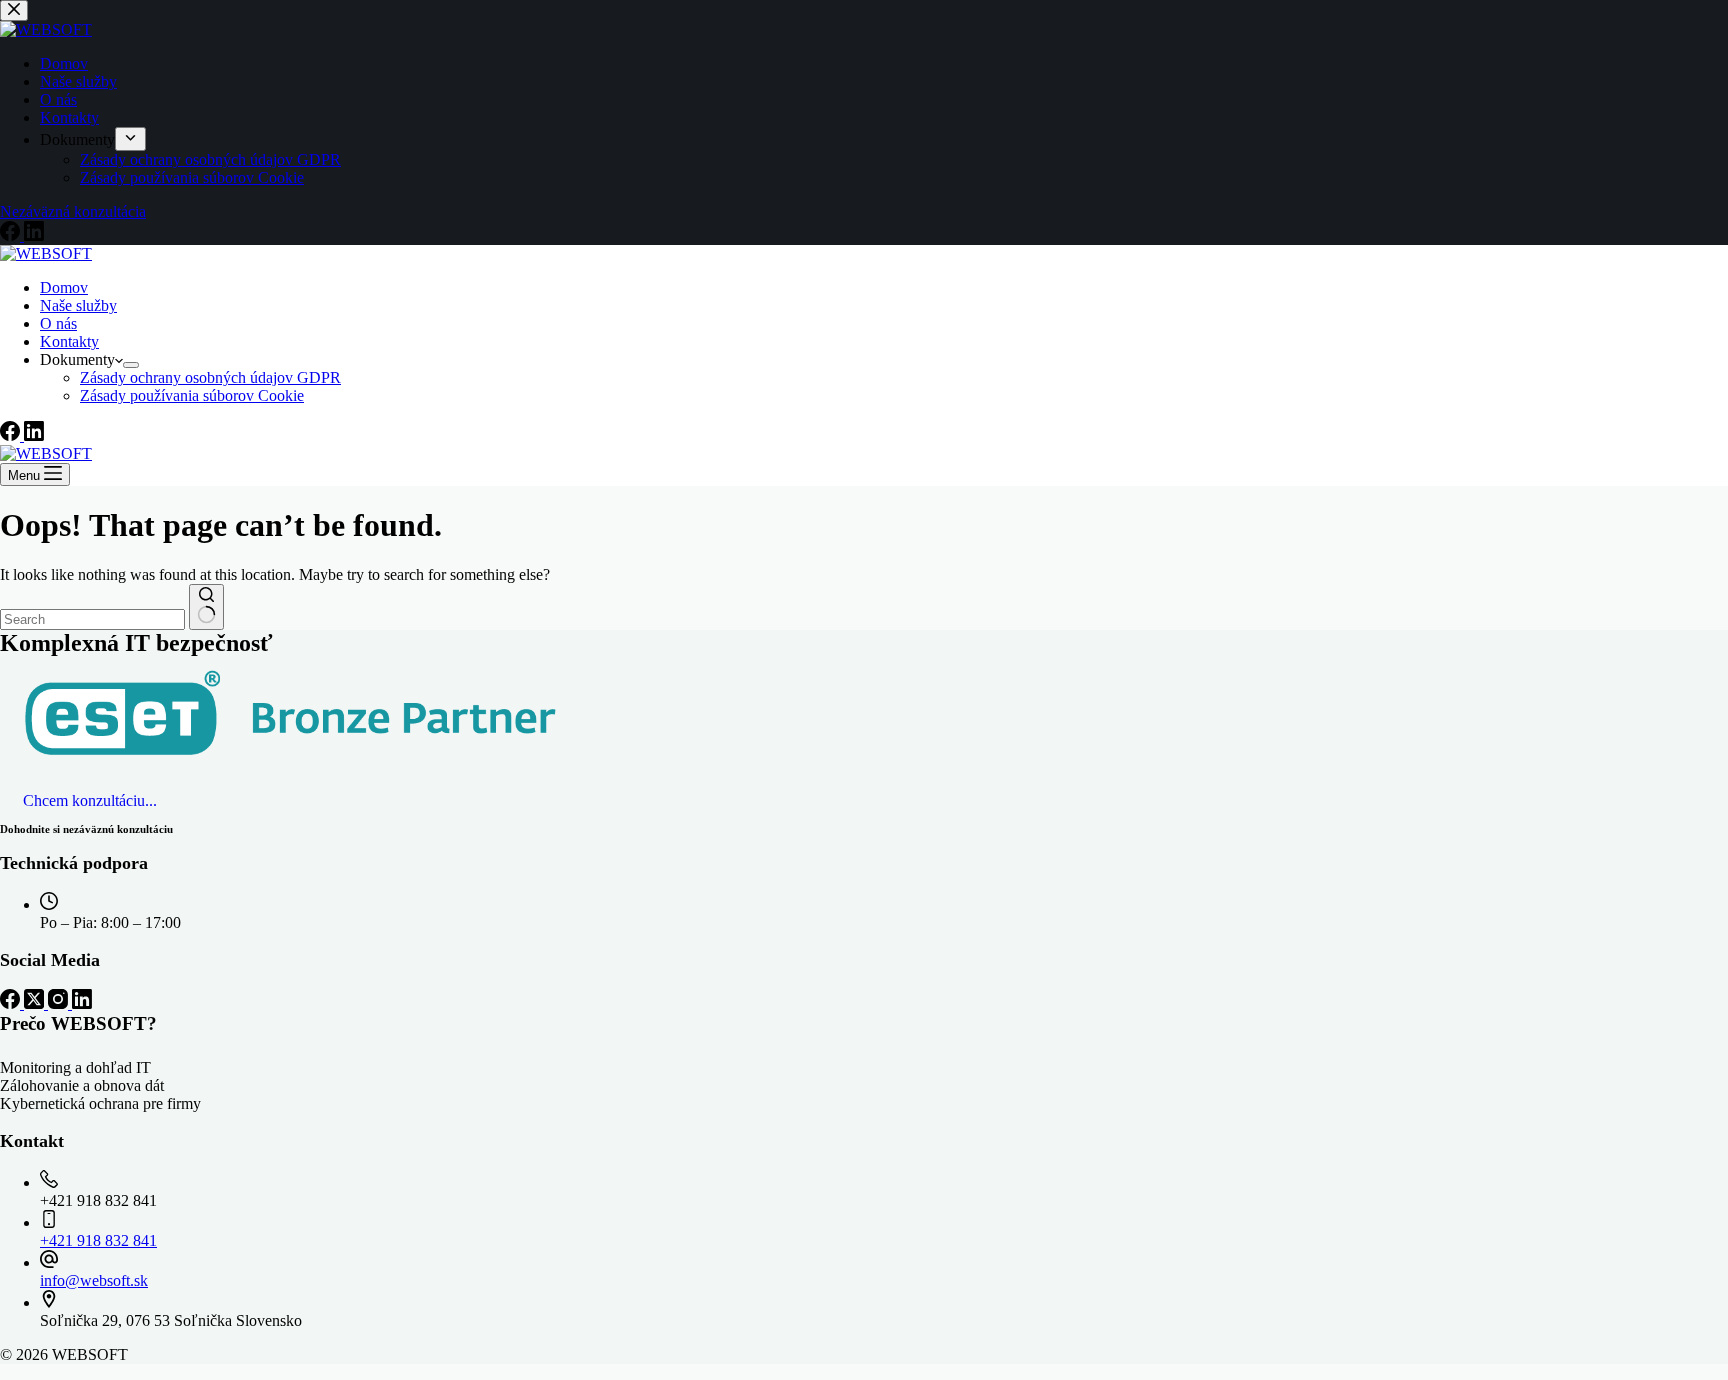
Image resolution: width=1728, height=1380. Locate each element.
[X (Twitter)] (36, 1003)
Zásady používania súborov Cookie (192, 395)
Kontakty (69, 341)
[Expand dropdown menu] (131, 365)
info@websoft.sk (94, 1280)
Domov (64, 287)
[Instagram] (60, 1003)
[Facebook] (12, 435)
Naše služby (78, 305)
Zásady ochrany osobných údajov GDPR (210, 377)
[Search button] (206, 607)
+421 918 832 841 (98, 1240)
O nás (58, 323)
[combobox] (92, 619)
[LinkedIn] (34, 435)
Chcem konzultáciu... (90, 800)
